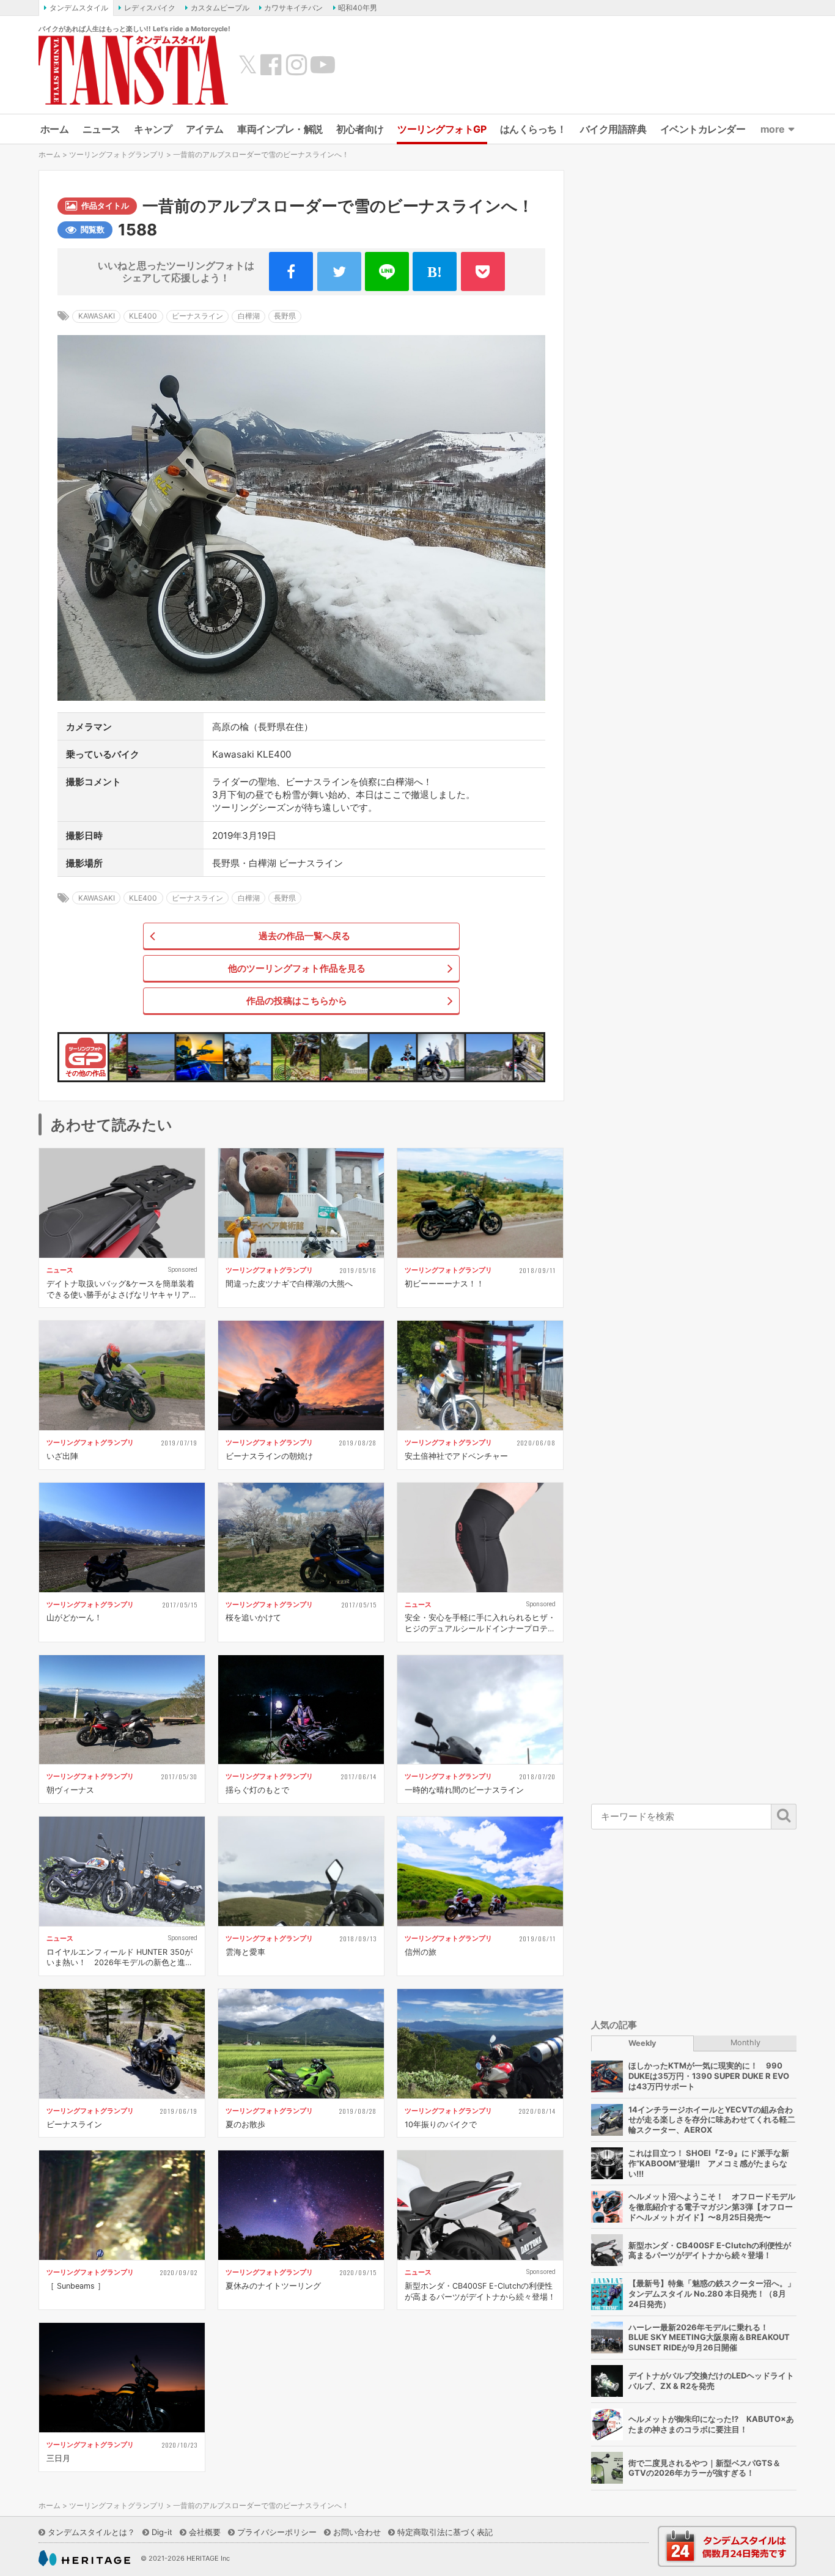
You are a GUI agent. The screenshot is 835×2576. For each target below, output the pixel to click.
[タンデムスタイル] (133, 70)
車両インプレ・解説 (280, 129)
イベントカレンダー (703, 129)
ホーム (55, 129)
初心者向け (360, 129)
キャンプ (153, 129)
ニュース (101, 129)
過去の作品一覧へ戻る (304, 936)
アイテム (205, 129)
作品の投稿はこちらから (297, 1001)
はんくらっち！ (533, 129)
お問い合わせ (357, 2532)
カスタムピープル (220, 8)
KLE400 (143, 316)
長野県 (285, 316)
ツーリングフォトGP (442, 129)
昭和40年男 (358, 8)
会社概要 (205, 2532)
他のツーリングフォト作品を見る (297, 968)
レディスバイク (150, 8)
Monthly (745, 2043)
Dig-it (162, 2532)
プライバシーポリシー (277, 2532)
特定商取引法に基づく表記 (445, 2532)
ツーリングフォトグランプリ (117, 154)
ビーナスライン (197, 316)
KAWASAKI (97, 316)
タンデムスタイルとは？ (91, 2532)
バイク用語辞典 (613, 129)
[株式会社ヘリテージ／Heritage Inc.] (84, 2558)
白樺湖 (249, 316)
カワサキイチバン (293, 8)
